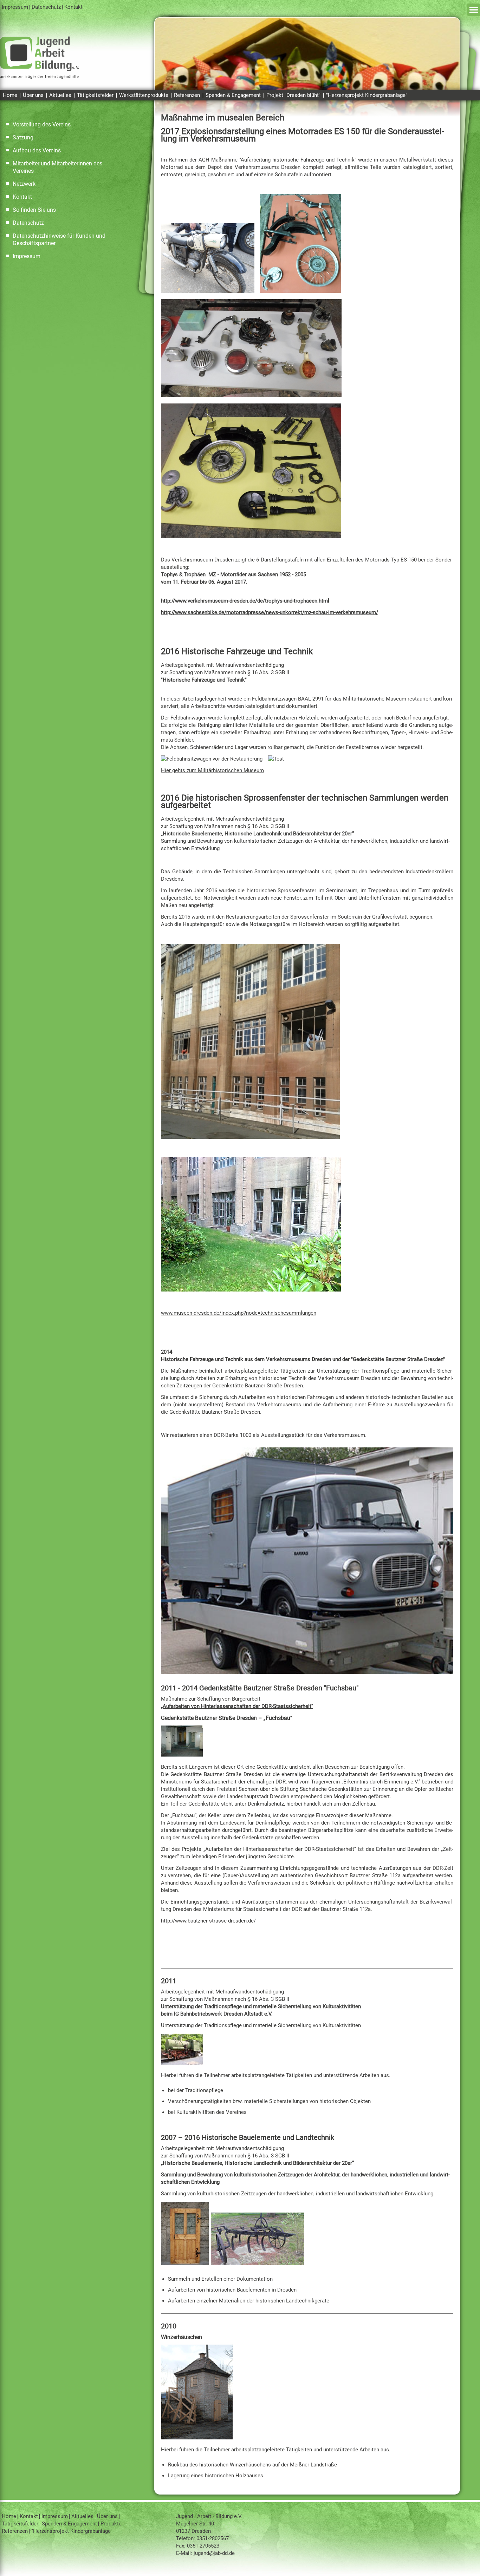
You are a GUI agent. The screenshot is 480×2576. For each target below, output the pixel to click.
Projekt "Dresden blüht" (293, 95)
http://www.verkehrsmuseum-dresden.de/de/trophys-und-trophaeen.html (245, 601)
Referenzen (187, 95)
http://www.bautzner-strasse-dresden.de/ (208, 1921)
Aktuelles (60, 95)
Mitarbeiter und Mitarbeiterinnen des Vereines (57, 167)
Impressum (15, 7)
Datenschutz (46, 7)
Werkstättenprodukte (144, 95)
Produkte (111, 2524)
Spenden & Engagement (233, 95)
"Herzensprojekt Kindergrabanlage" (367, 95)
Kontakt (73, 7)
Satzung (23, 137)
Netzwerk (24, 184)
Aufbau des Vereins (37, 150)
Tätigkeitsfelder (95, 95)
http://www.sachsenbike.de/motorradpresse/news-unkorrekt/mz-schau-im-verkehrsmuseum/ (270, 612)
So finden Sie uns (34, 210)
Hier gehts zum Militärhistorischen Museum (212, 770)
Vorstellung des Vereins (42, 124)
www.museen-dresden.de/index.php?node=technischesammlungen (239, 1313)
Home (10, 95)
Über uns (33, 95)
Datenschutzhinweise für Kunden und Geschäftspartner (59, 239)
